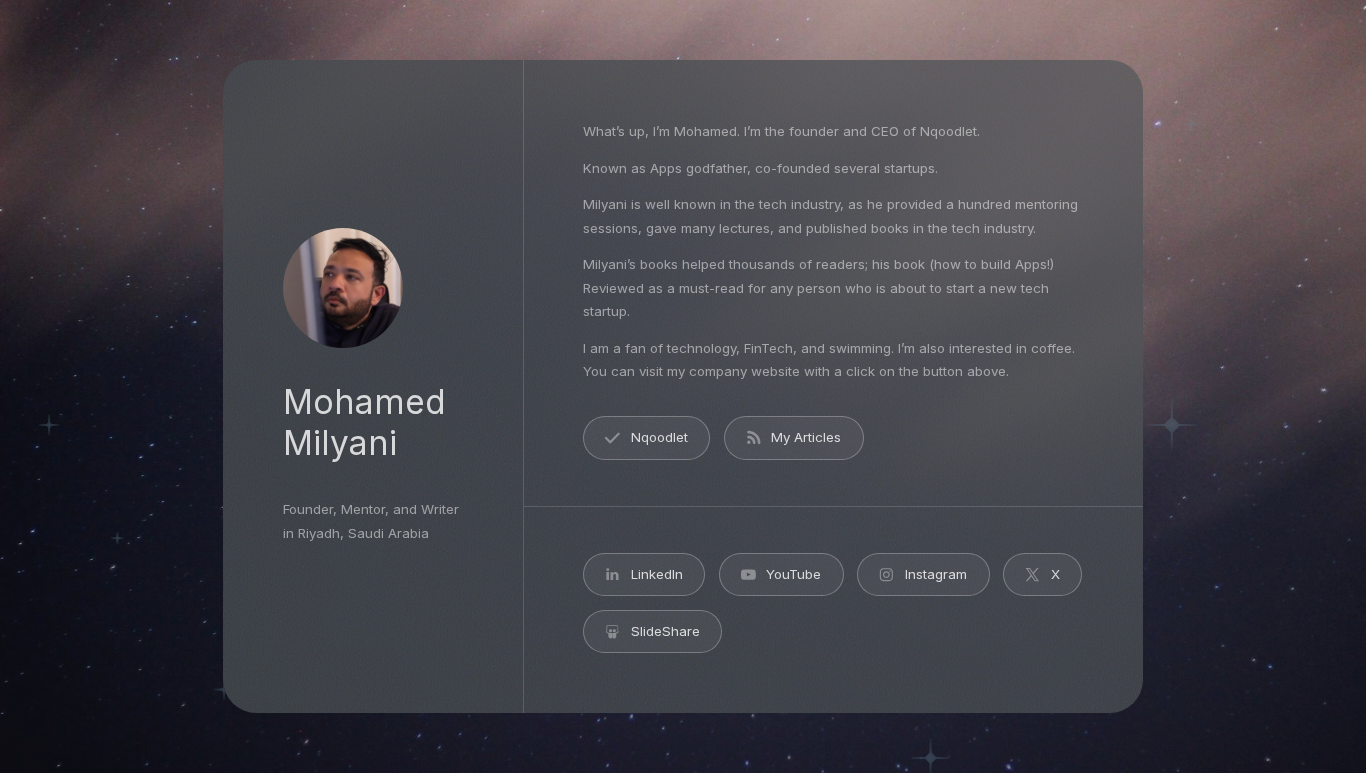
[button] (646, 437)
